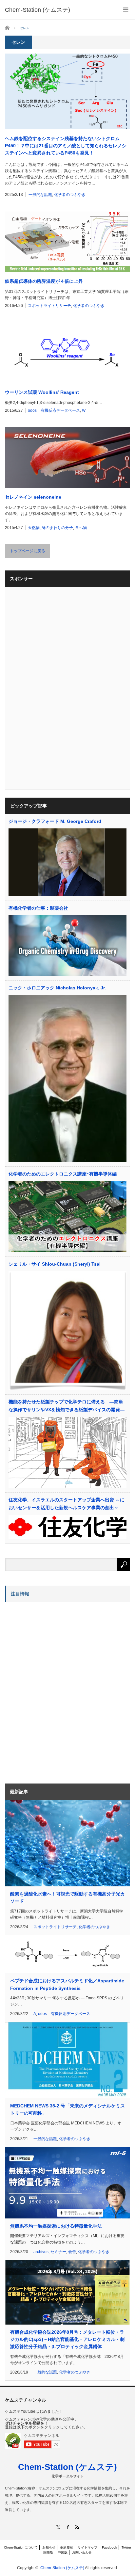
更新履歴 (67, 2547)
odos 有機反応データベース (54, 410)
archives (41, 2252)
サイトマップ (87, 2547)
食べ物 (81, 528)
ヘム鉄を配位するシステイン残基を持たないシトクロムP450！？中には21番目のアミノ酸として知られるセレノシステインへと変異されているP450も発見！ (66, 146)
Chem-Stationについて (21, 2547)
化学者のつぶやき (70, 195)
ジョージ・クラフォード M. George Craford (55, 821)
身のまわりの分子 (57, 528)
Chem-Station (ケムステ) (67, 2467)
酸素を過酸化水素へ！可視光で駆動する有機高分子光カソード (67, 1897)
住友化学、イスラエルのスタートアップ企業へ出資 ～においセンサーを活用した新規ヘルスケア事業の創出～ (67, 1504)
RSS (77, 2527)
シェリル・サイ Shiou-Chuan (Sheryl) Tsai (55, 1264)
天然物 (34, 528)
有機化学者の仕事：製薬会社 (38, 908)
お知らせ (49, 2547)
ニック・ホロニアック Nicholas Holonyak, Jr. (57, 988)
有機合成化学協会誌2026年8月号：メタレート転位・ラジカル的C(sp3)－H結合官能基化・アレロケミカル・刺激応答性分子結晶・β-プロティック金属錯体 (67, 2339)
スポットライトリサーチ (49, 306)
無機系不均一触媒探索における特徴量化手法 (56, 2226)
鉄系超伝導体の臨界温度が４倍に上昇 (44, 281)
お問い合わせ (82, 2552)
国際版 (48, 2552)
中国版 (63, 2552)
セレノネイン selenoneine (33, 497)
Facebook (109, 2547)
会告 (72, 2252)
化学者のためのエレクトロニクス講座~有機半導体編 (63, 1174)
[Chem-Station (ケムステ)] (38, 10)
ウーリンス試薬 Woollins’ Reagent (42, 392)
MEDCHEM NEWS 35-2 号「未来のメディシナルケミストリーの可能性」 (67, 2109)
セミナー (58, 2252)
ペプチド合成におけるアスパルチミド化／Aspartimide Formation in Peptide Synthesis (67, 1984)
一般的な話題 (40, 195)
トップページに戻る (28, 551)
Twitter (126, 2547)
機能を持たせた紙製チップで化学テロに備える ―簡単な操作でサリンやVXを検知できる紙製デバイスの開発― (67, 1406)
